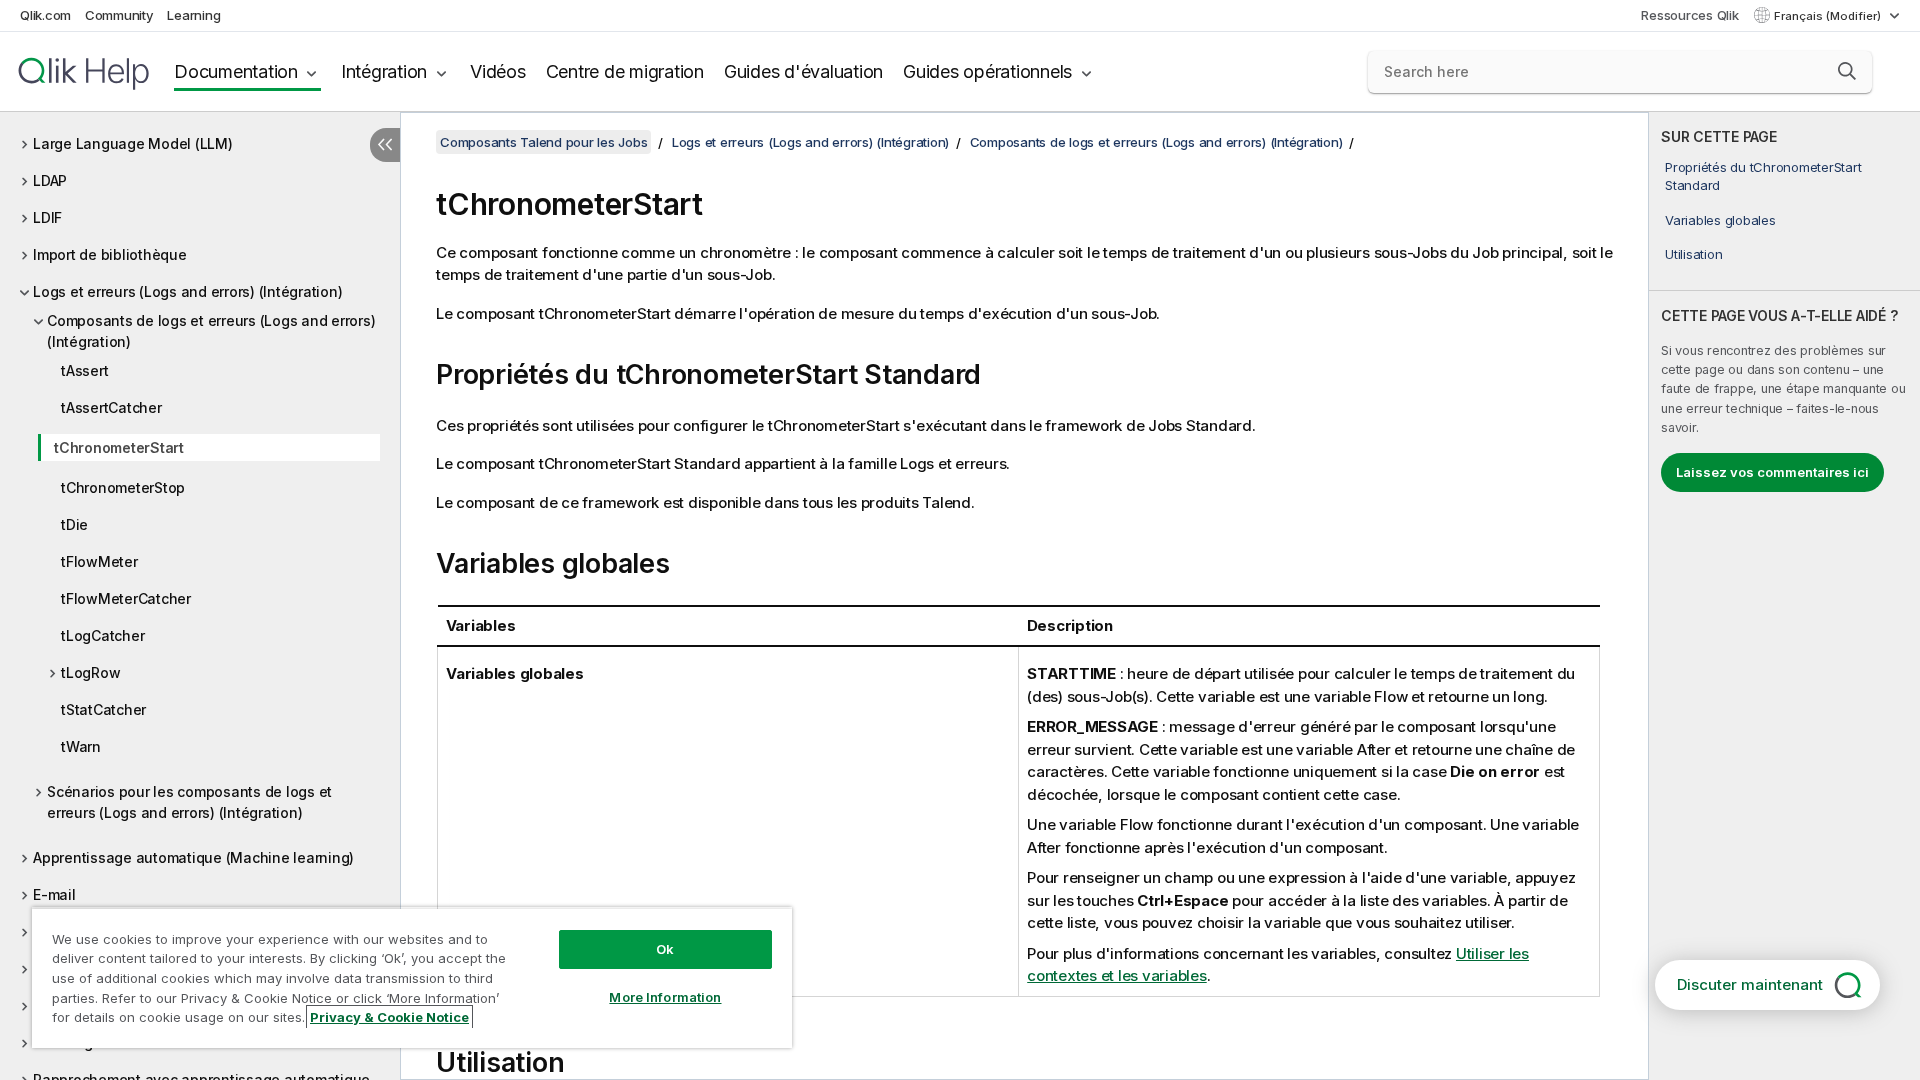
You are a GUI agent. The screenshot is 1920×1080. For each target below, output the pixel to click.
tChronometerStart (119, 447)
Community (119, 15)
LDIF (47, 217)
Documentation (236, 71)
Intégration (384, 71)
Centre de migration (625, 71)
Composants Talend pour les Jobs (543, 142)
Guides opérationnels (987, 71)
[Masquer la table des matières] (385, 145)
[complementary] (1784, 596)
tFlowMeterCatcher (126, 598)
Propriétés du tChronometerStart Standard (1763, 176)
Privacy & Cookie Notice (389, 1017)
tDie (74, 524)
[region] (412, 977)
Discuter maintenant (1750, 984)
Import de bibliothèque (110, 254)
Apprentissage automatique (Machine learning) (193, 857)
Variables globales (1720, 220)
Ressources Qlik (1689, 15)
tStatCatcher (103, 709)
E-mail (54, 894)
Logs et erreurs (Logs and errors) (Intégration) (187, 291)
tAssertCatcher (111, 407)
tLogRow (90, 672)
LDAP (50, 180)
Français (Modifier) (1829, 16)
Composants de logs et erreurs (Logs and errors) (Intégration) (211, 331)
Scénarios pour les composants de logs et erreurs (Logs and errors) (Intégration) (189, 802)
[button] (1847, 71)
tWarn (81, 746)
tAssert (84, 370)
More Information (665, 997)
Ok (665, 949)
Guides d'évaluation (803, 71)
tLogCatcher (102, 635)
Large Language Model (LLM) (133, 143)
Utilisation (1693, 254)
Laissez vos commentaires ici (1772, 472)
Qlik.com (45, 15)
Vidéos (498, 71)
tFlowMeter (99, 561)
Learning (193, 15)
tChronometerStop (123, 487)
